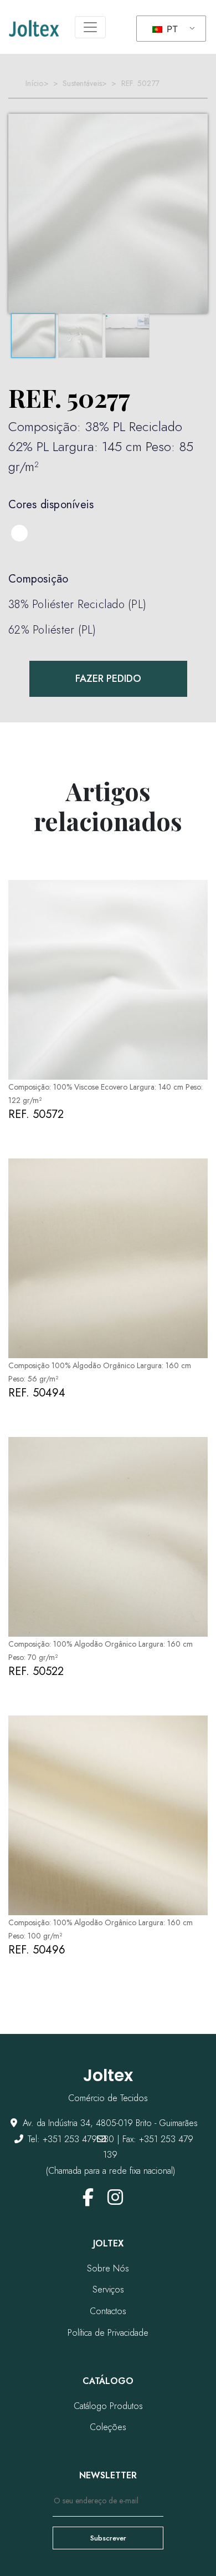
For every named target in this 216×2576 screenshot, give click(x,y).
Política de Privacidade (108, 2333)
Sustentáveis (82, 83)
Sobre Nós (108, 2268)
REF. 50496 (37, 1950)
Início (35, 83)
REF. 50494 (37, 1393)
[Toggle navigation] (90, 27)
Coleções (108, 2427)
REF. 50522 (36, 1671)
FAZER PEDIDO (108, 679)
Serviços (108, 2289)
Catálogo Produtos (108, 2406)
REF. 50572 (36, 1114)
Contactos (108, 2311)
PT (171, 29)
